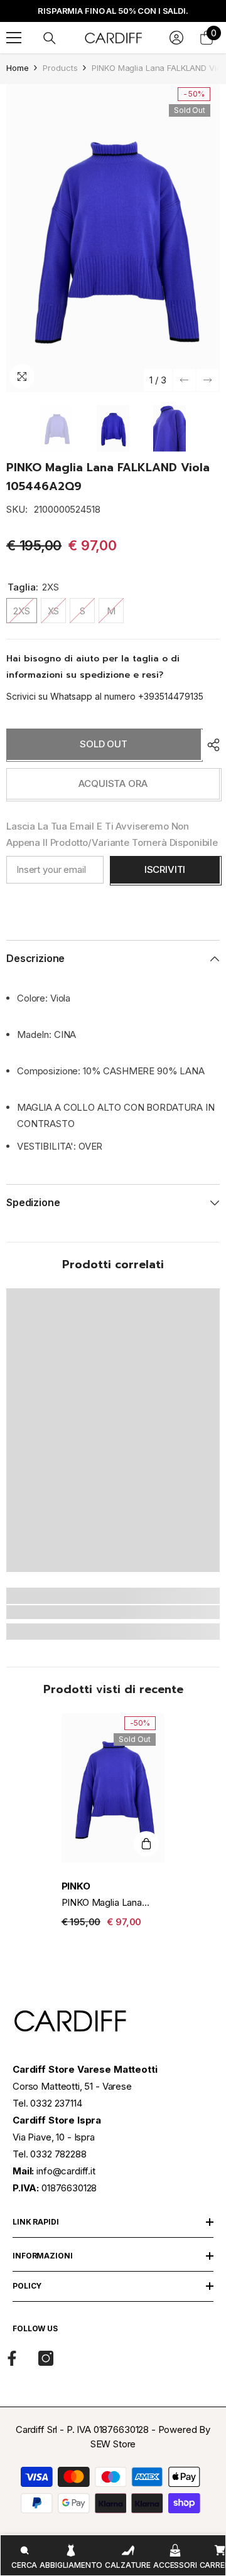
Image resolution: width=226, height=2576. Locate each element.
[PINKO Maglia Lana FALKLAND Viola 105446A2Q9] (113, 1788)
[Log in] (176, 38)
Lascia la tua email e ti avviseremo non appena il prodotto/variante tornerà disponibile (112, 834)
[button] (184, 380)
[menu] (14, 38)
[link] (113, 1612)
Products (60, 68)
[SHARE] (210, 745)
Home (17, 68)
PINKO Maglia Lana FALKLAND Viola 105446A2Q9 (102, 1903)
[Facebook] (12, 2358)
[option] (113, 238)
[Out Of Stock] (146, 1844)
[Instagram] (46, 2358)
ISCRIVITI (165, 869)
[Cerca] (50, 38)
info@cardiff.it (66, 2171)
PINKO (76, 1886)
